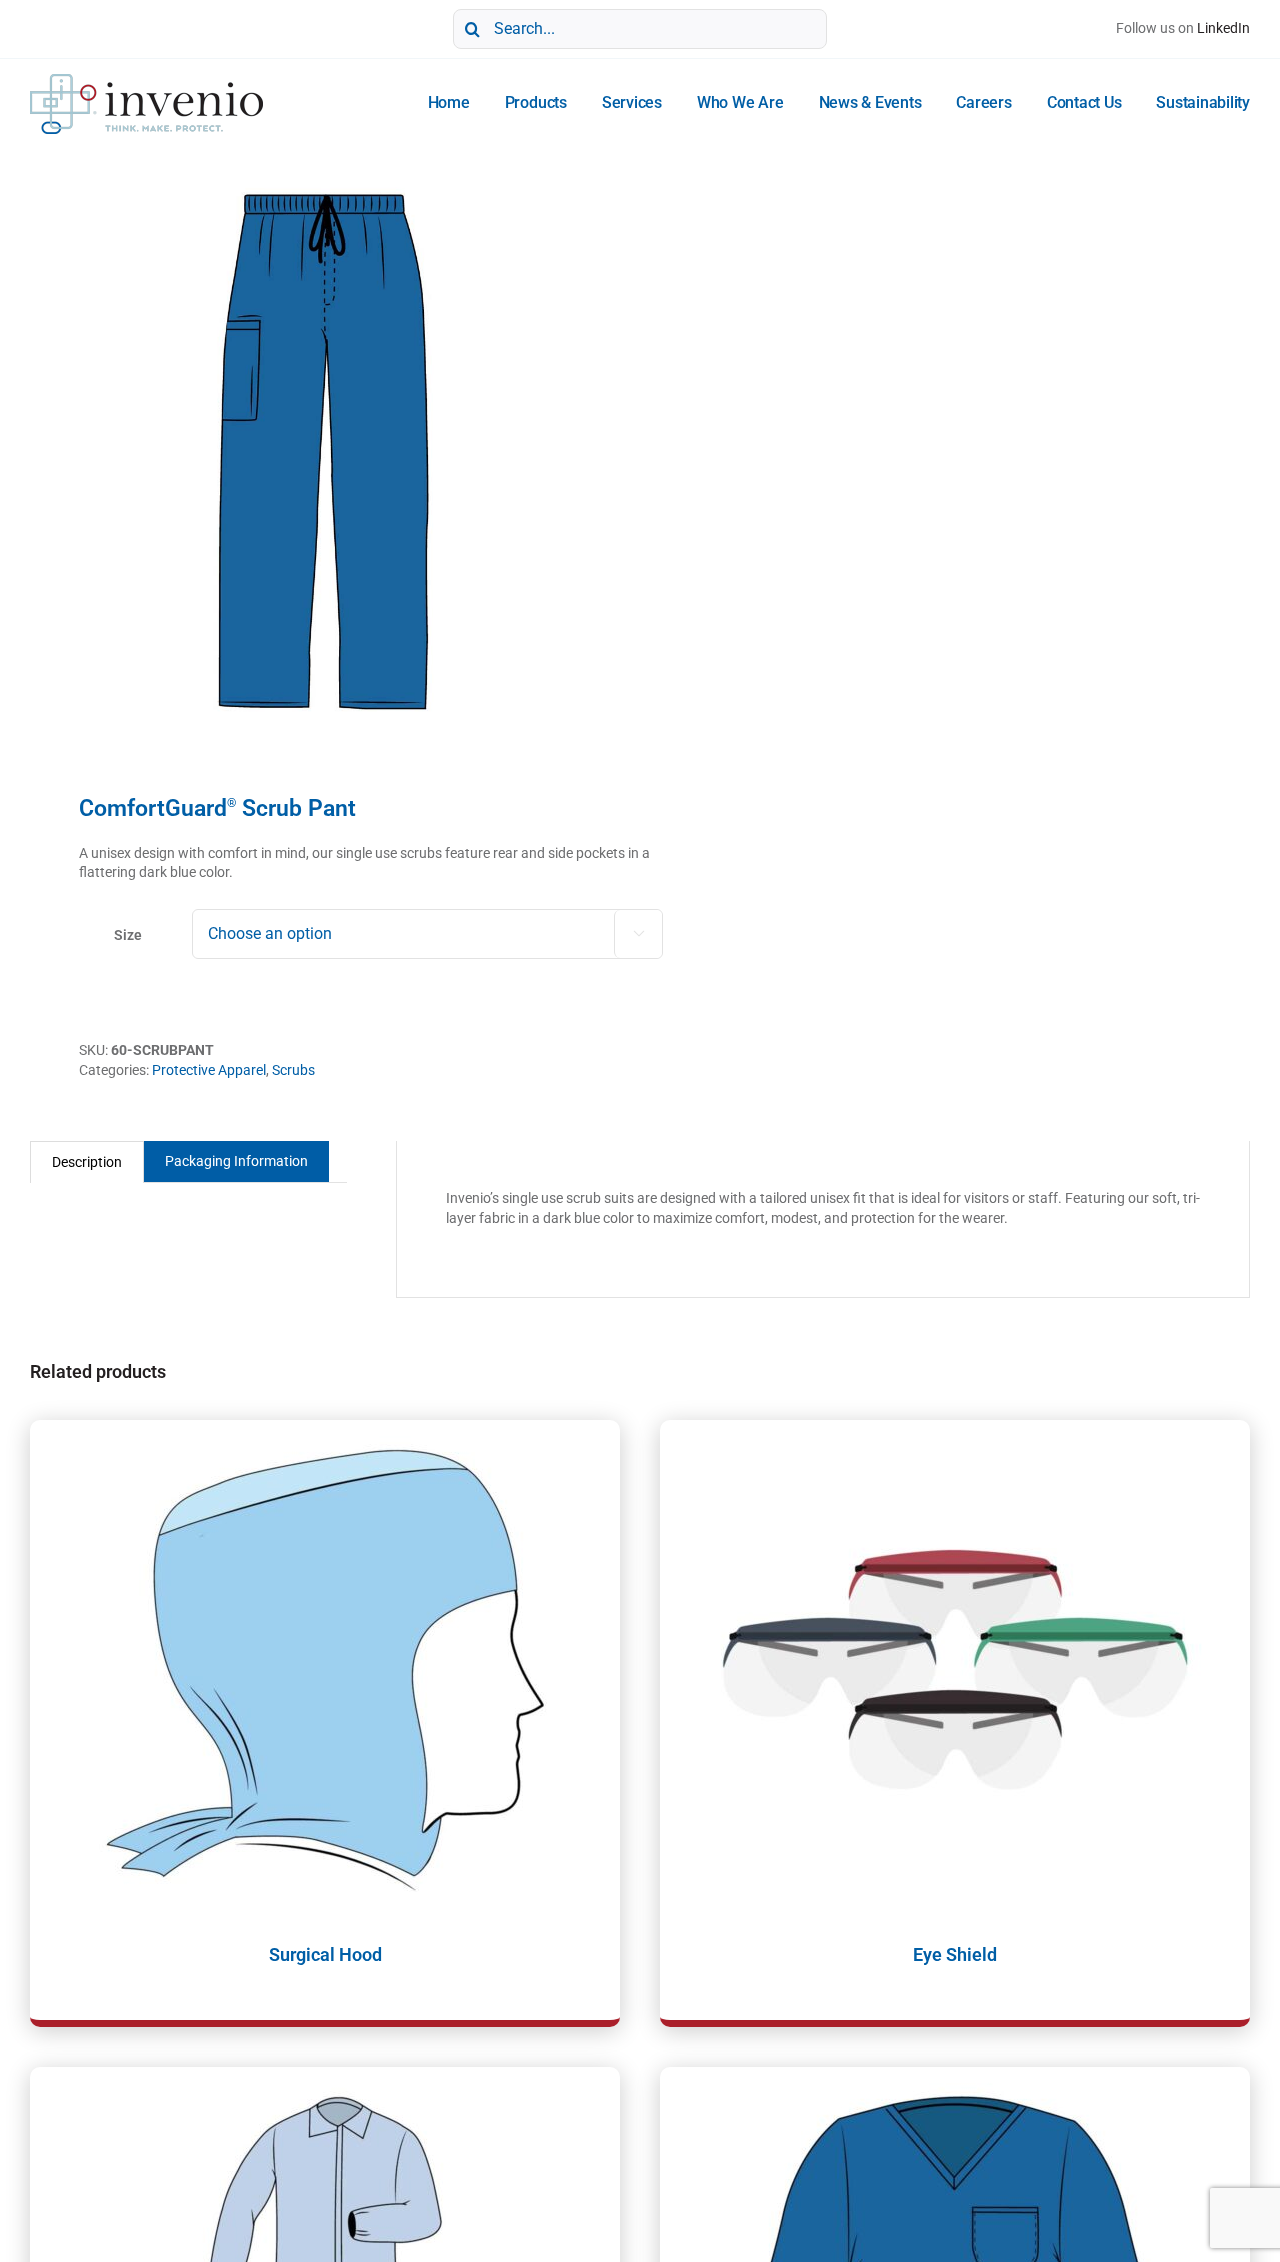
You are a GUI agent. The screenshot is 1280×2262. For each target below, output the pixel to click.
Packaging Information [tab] (236, 1161)
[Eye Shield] (955, 1670)
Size (128, 935)
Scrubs (293, 1070)
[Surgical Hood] (325, 1670)
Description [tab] (87, 1162)
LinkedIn (1223, 28)
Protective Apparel (209, 1070)
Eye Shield (955, 1954)
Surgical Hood (325, 1954)
